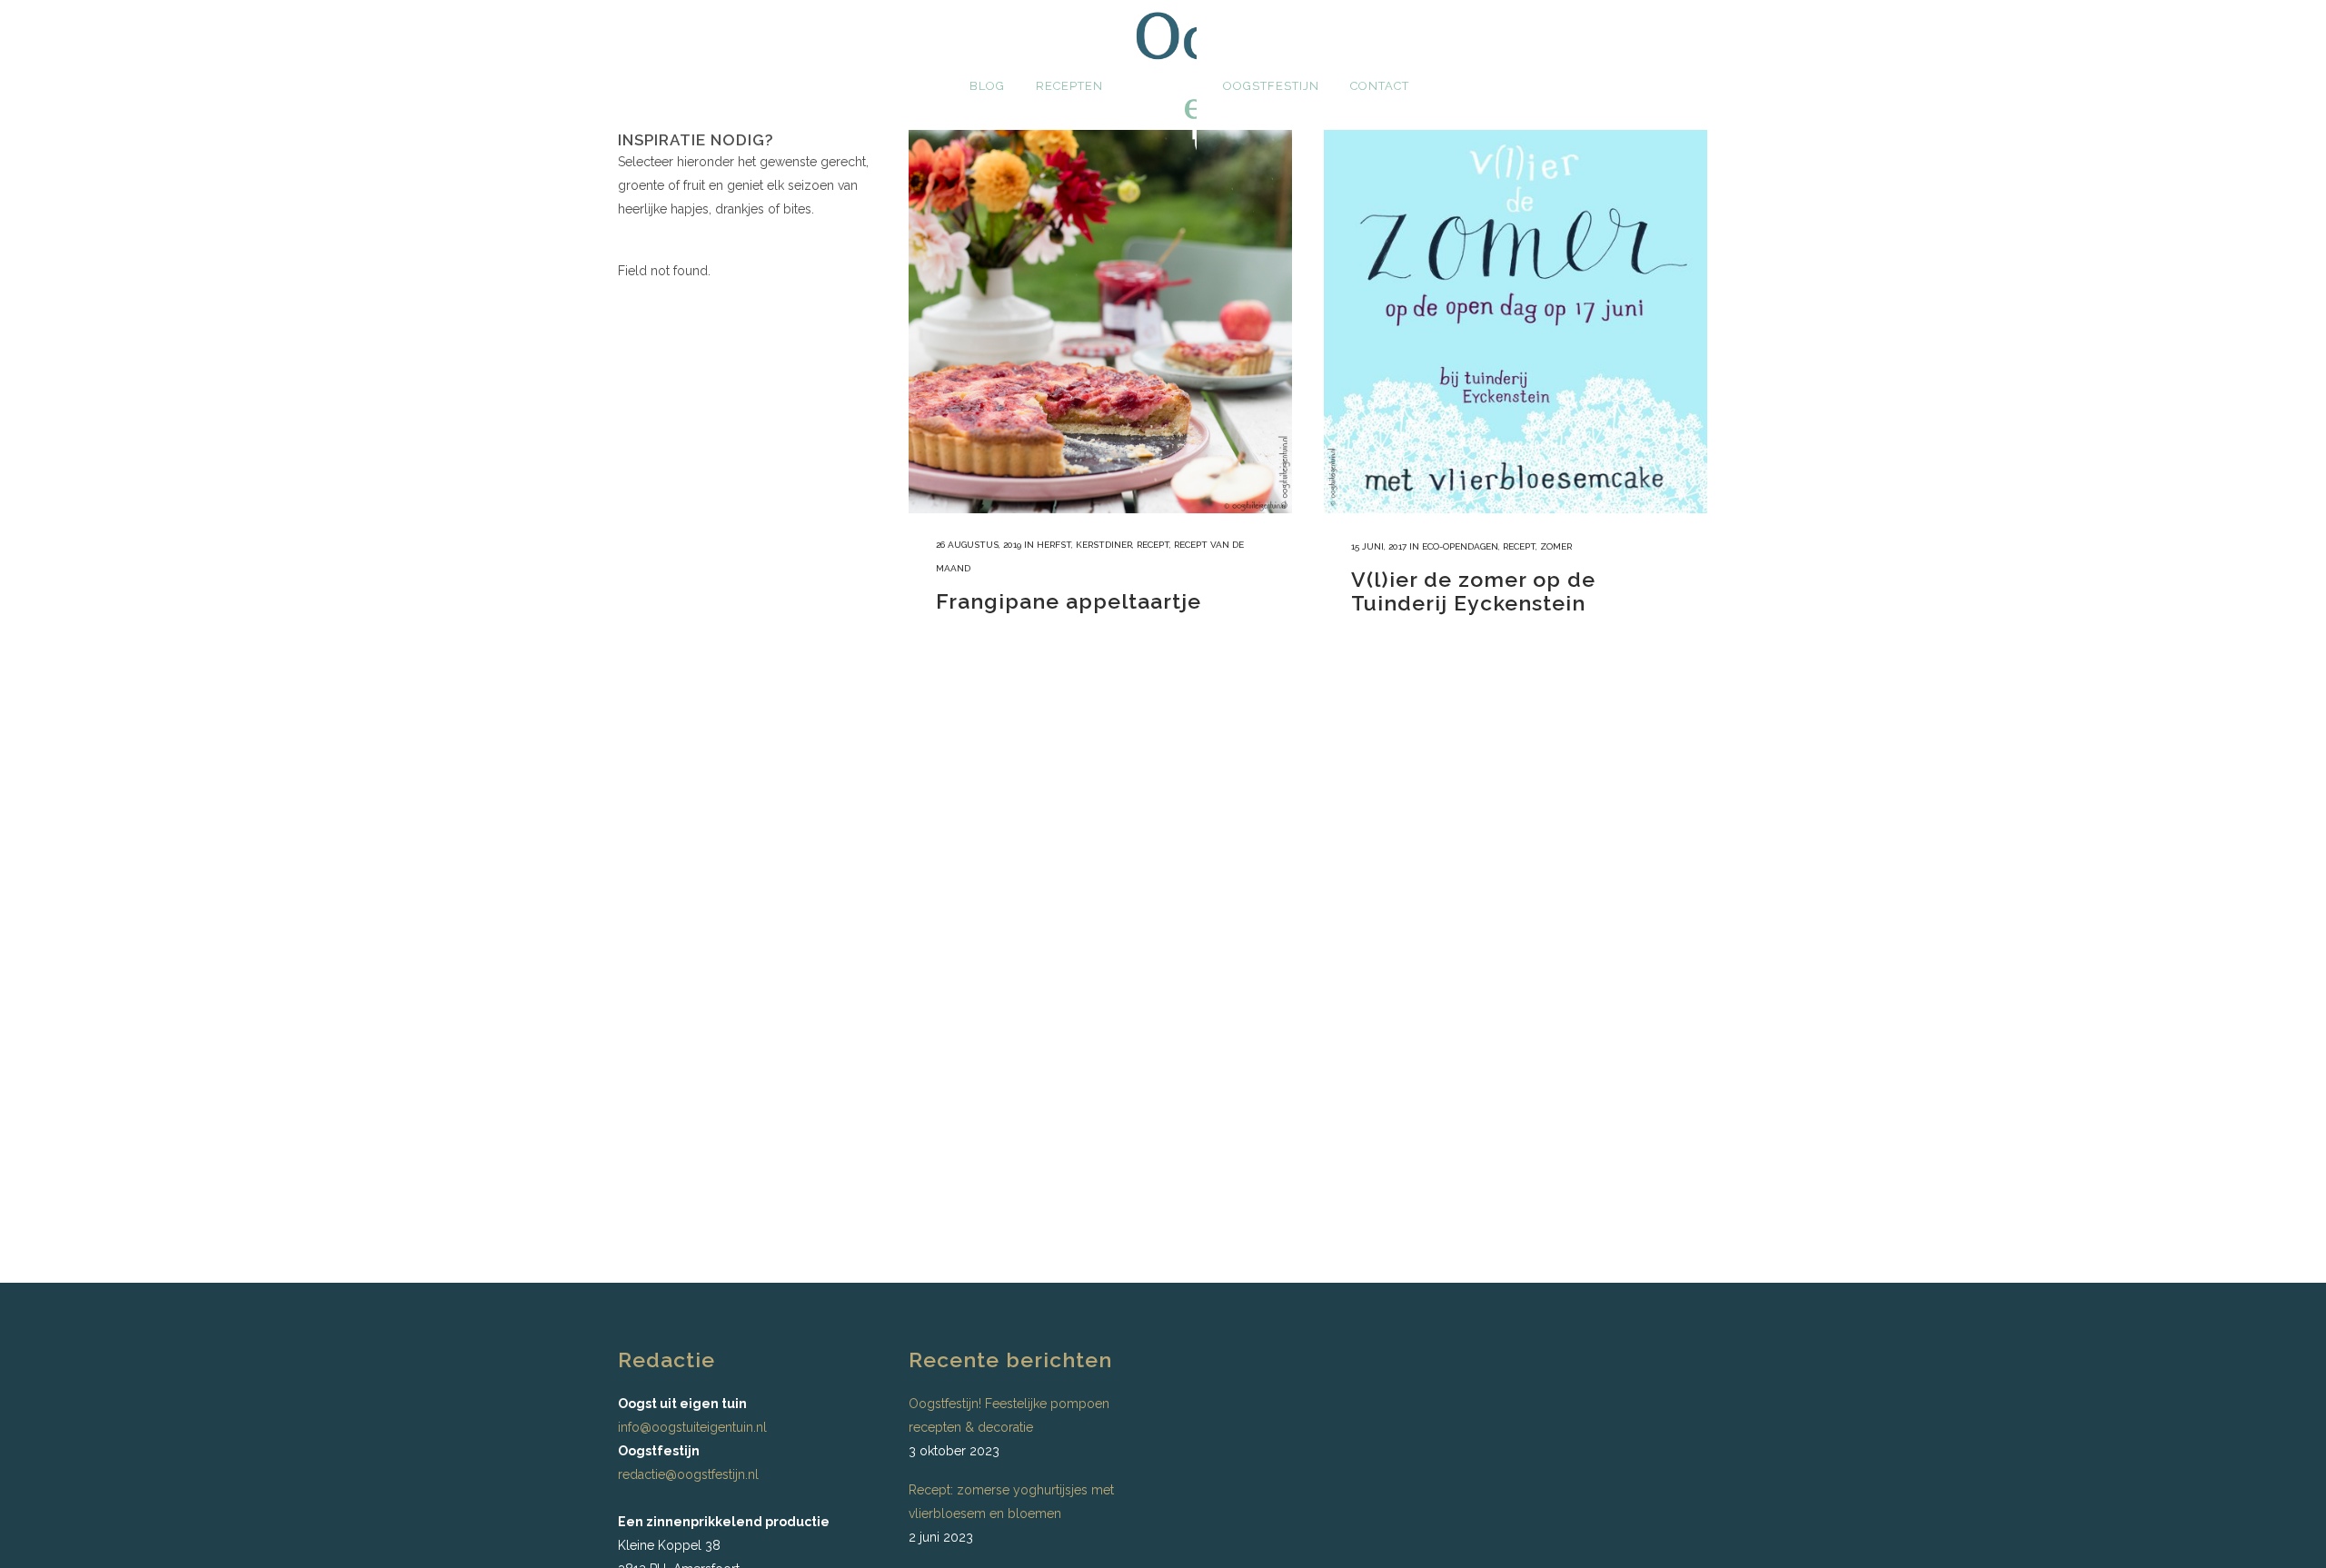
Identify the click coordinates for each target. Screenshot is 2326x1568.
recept (1153, 545)
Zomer (1556, 546)
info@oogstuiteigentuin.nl (692, 1427)
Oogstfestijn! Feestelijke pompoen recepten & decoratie (1009, 1415)
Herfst (1054, 545)
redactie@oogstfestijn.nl (688, 1474)
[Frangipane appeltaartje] (1100, 322)
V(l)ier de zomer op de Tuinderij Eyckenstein (1473, 591)
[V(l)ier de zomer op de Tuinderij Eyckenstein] (1516, 322)
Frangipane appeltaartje (1069, 601)
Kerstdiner (1104, 545)
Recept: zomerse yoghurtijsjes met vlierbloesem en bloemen (1011, 1502)
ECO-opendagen (1460, 546)
